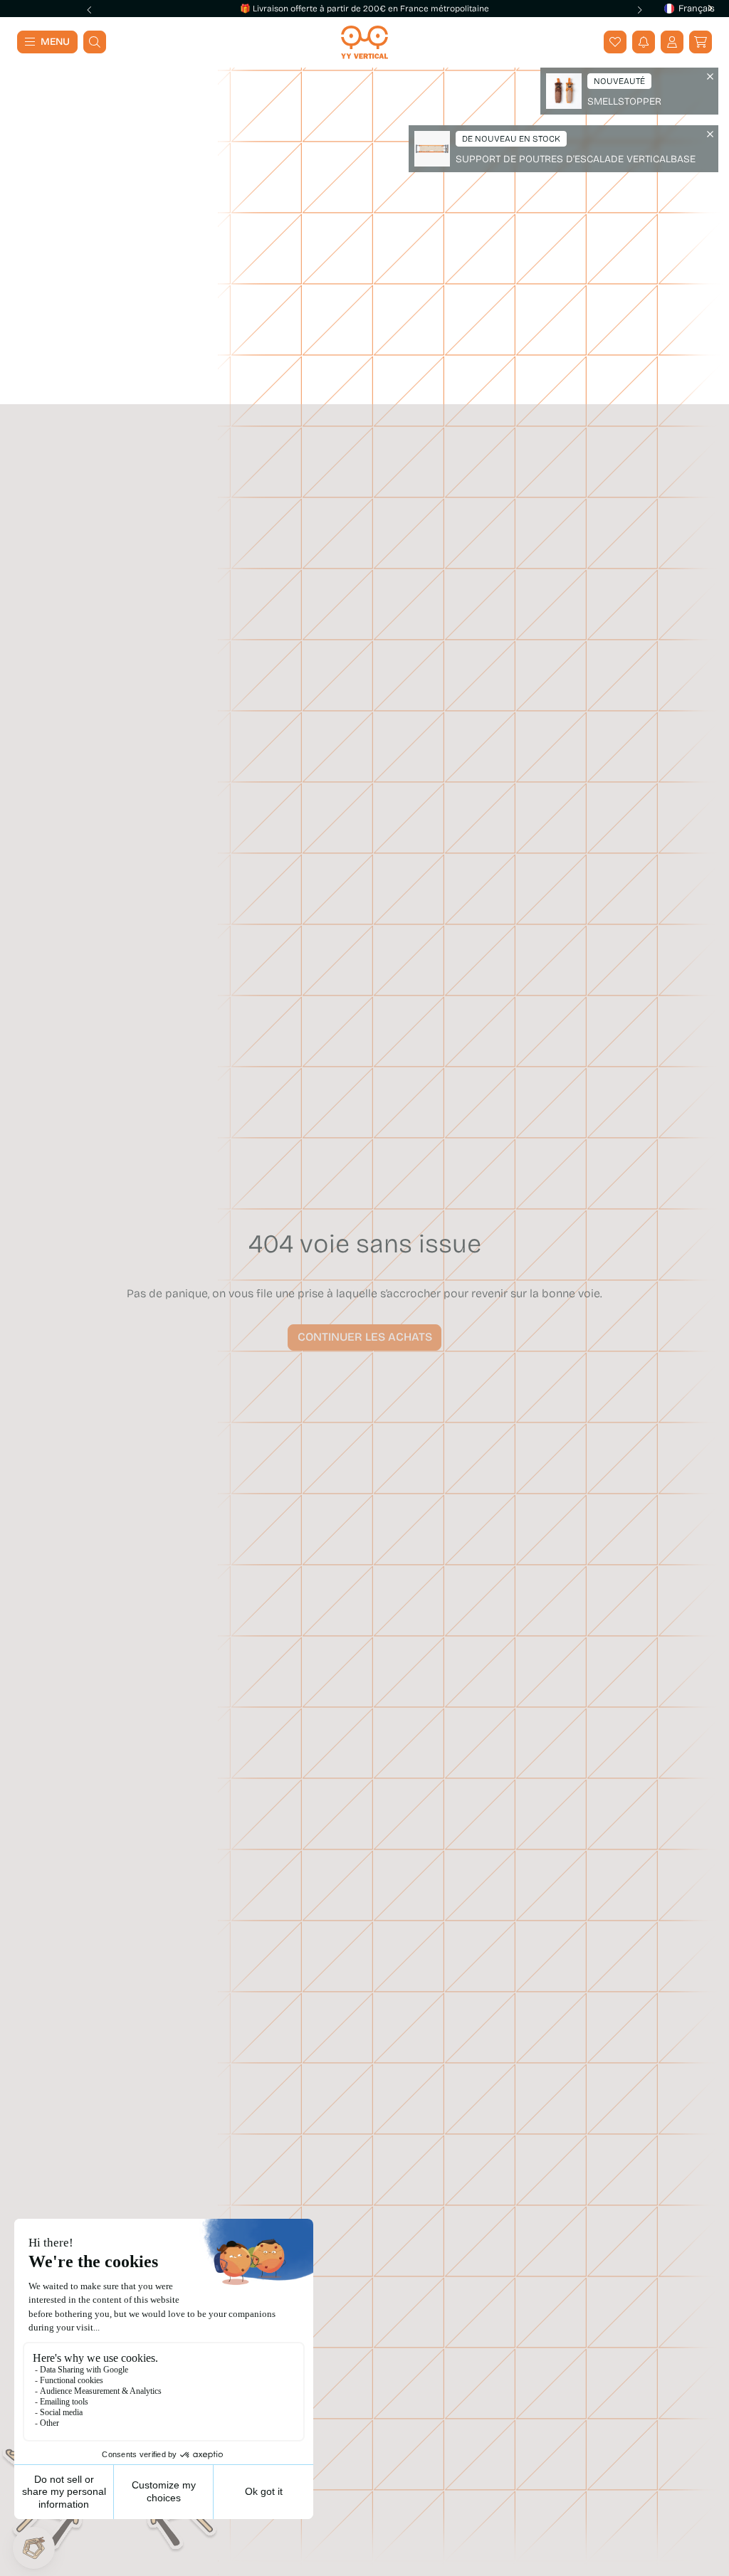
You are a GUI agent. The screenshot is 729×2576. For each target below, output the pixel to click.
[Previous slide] (90, 10)
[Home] (364, 42)
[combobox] (685, 9)
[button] (701, 42)
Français (695, 9)
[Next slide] (639, 10)
